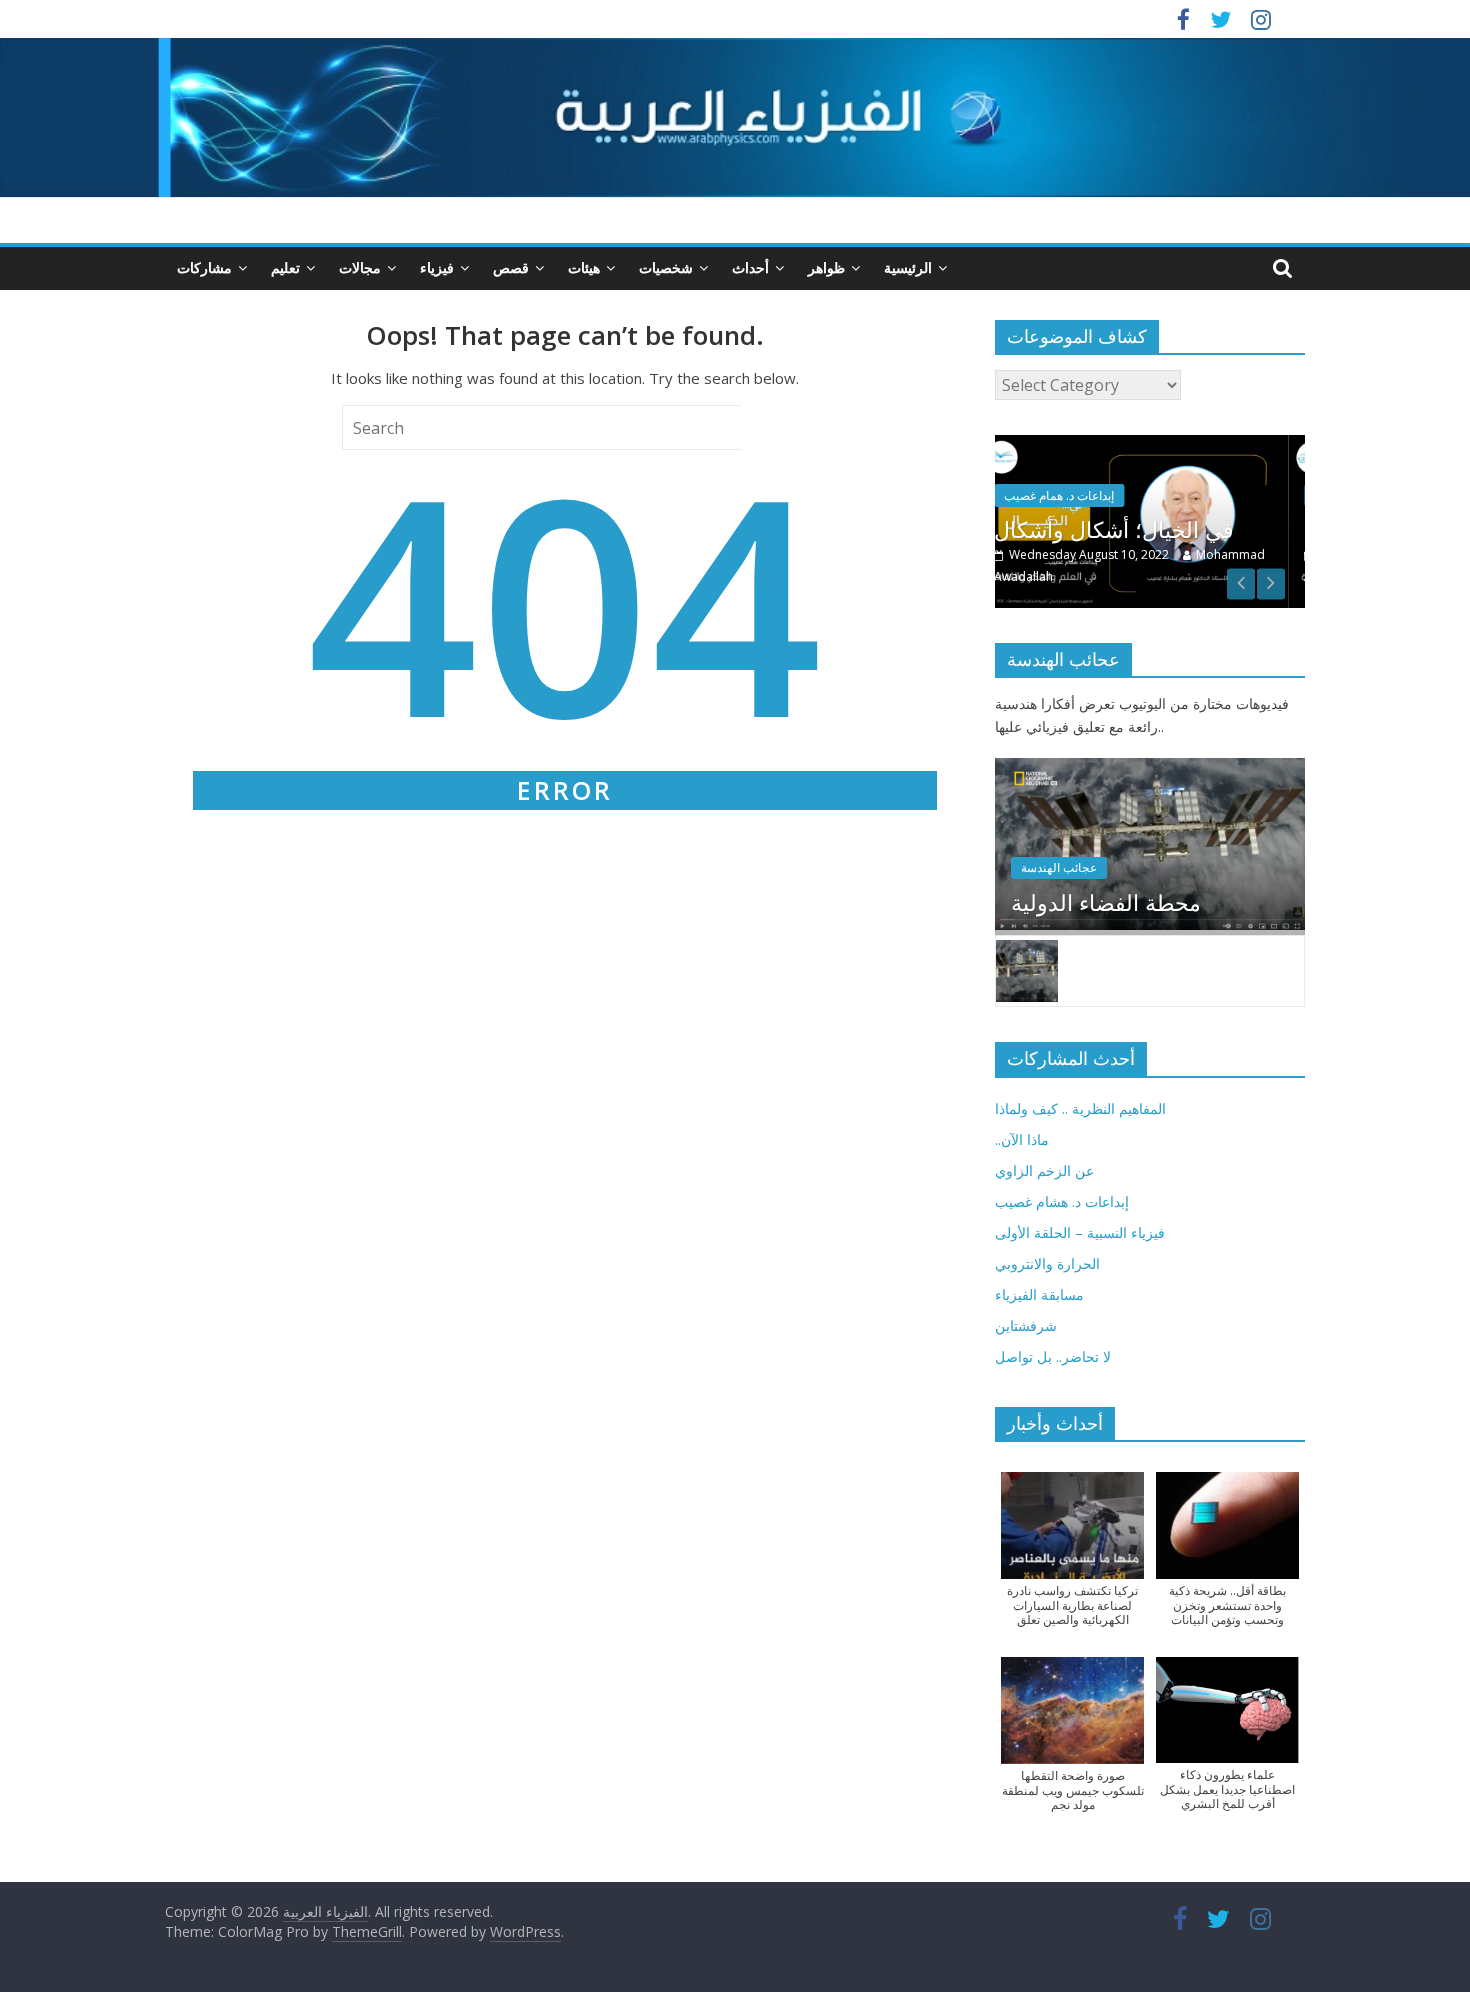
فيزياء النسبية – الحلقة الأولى (1080, 1232)
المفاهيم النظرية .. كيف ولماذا (1080, 1108)
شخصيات (666, 267)
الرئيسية (908, 267)
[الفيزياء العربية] (735, 50)
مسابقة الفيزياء (1039, 1294)
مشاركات (204, 267)
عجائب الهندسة (1059, 867)
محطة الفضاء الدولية (1106, 902)
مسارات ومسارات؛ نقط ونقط (1164, 529)
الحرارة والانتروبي (1047, 1263)
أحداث (750, 267)
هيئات (584, 267)
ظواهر (826, 267)
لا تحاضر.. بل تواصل (1053, 1356)
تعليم (285, 267)
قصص (511, 267)
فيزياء (437, 267)
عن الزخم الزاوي (1044, 1170)
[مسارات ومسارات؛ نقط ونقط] (1165, 445)
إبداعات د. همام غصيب (1091, 495)
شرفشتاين (1026, 1325)
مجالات (360, 267)
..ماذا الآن (1022, 1139)
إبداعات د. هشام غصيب (1062, 1201)
